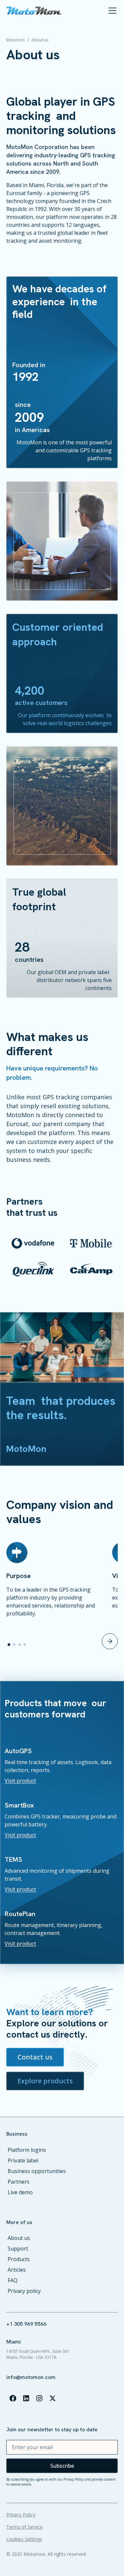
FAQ (13, 2280)
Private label (23, 2160)
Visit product (20, 1781)
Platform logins (27, 2150)
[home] (34, 11)
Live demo (20, 2192)
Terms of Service (24, 2527)
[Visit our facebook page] (13, 2398)
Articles (17, 2270)
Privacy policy (24, 2291)
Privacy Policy (21, 2515)
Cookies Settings (24, 2539)
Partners (19, 2182)
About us (19, 2238)
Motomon (16, 40)
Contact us (35, 2057)
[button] (111, 11)
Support (18, 2249)
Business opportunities (37, 2171)
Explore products (45, 2081)
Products (19, 2259)
